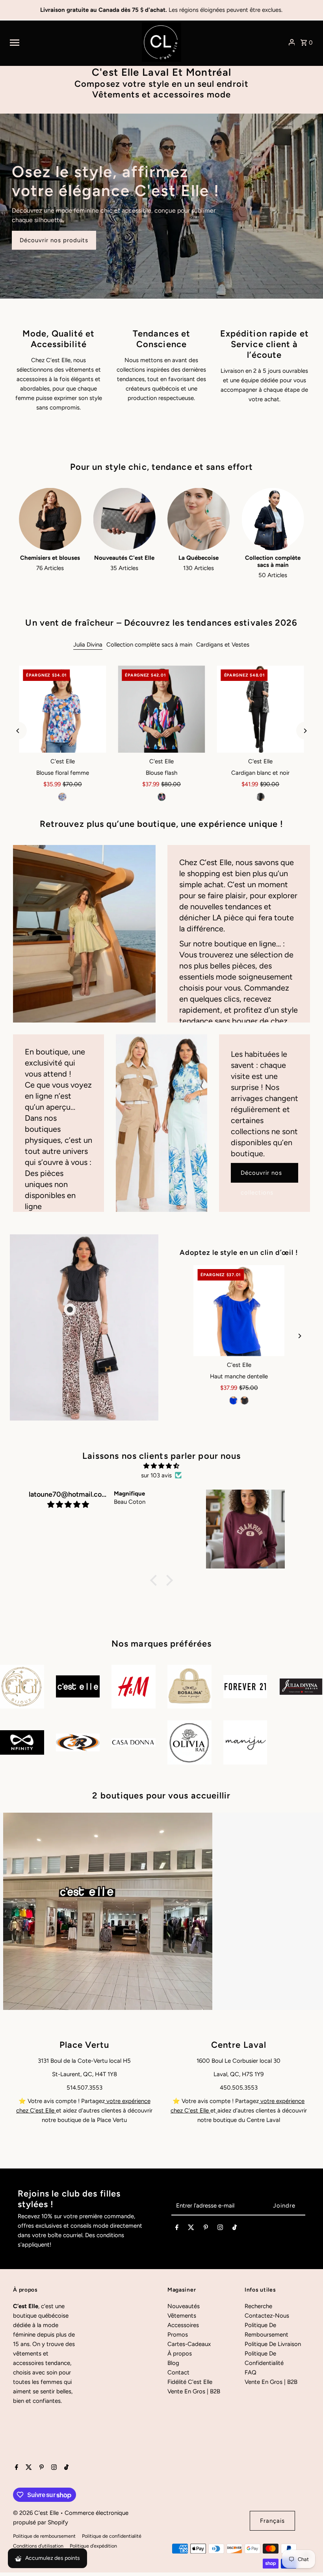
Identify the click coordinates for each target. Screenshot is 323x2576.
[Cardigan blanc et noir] (261, 709)
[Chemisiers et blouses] (50, 519)
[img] (161, 1466)
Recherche (258, 2306)
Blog (173, 2363)
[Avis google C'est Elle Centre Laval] (217, 2111)
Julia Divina (88, 645)
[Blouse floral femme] (62, 709)
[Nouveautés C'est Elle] (124, 519)
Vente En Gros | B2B (194, 2391)
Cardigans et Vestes (223, 645)
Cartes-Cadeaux (189, 2344)
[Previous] (18, 731)
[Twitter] (191, 2229)
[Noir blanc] (260, 797)
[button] (156, 1580)
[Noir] (161, 797)
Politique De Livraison (273, 2344)
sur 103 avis (156, 1475)
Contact (178, 2372)
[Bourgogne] (239, 1400)
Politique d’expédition (93, 2546)
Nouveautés (184, 2306)
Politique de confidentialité (112, 2536)
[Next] (305, 731)
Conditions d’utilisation (38, 2546)
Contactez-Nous (267, 2316)
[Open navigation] (73, 42)
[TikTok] (235, 2229)
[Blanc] (250, 1400)
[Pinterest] (206, 2229)
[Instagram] (220, 2229)
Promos (178, 2335)
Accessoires (183, 2325)
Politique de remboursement (44, 2536)
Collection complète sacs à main (149, 645)
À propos (180, 2354)
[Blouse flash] (161, 709)
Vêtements (182, 2316)
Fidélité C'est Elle (190, 2382)
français (272, 2521)
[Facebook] (177, 2229)
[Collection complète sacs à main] (273, 519)
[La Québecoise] (199, 519)
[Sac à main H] (239, 1311)
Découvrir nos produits (54, 240)
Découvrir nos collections (261, 1176)
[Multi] (63, 797)
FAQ (251, 2372)
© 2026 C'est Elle (37, 2513)
